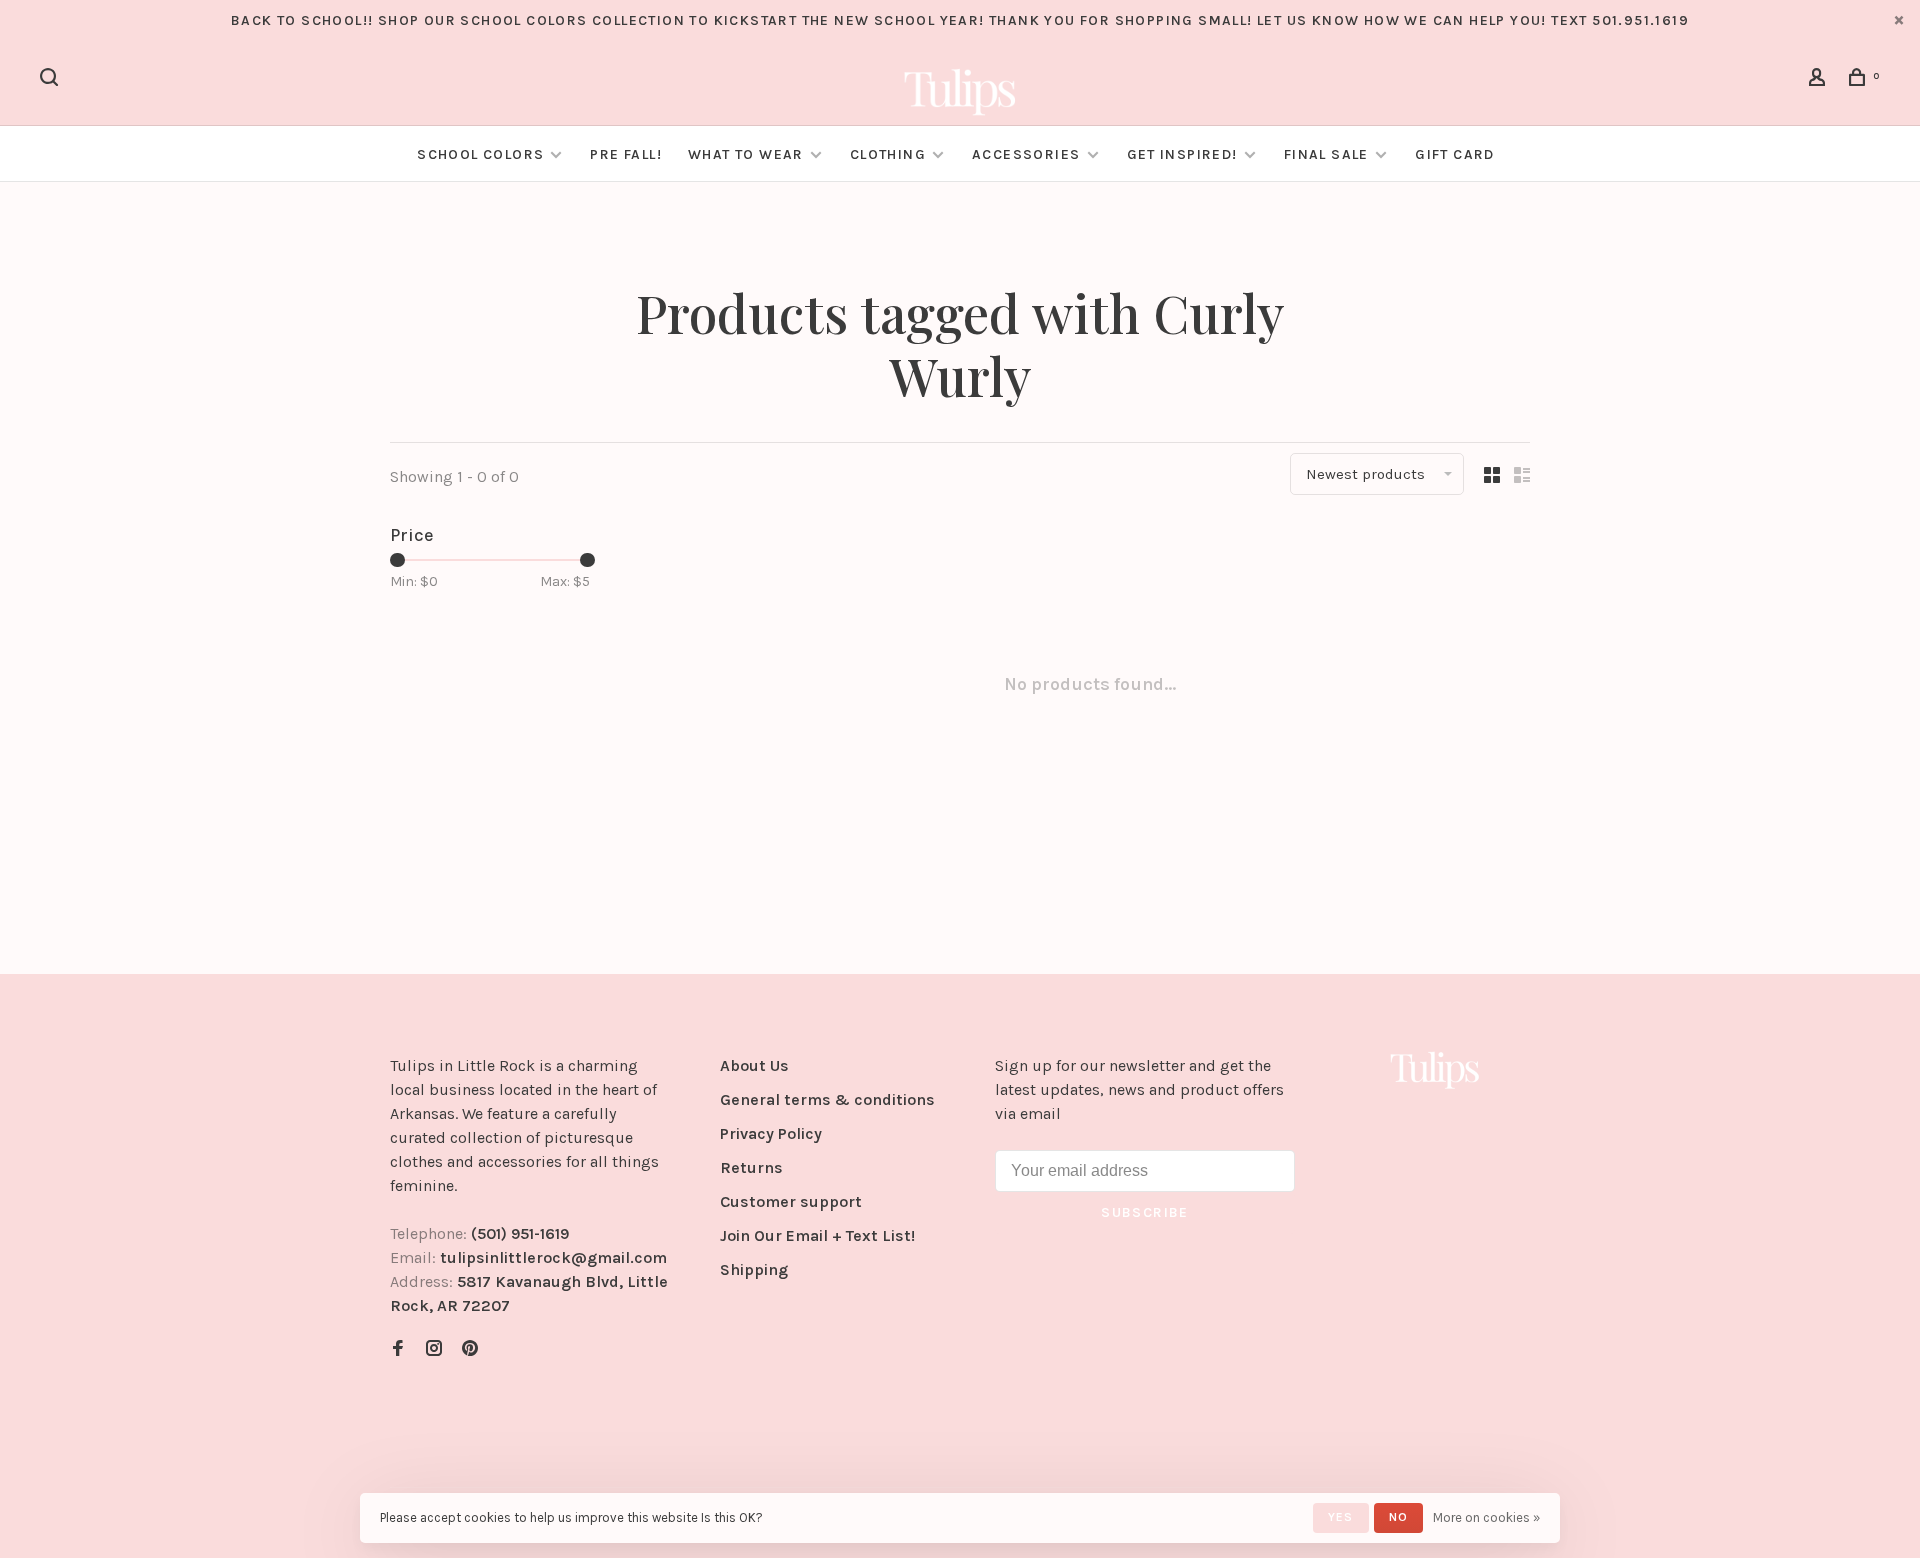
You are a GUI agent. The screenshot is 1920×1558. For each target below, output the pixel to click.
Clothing (888, 154)
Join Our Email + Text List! (817, 1235)
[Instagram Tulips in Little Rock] (434, 1349)
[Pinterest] (470, 1349)
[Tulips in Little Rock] (1435, 1069)
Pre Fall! (626, 154)
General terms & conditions (827, 1099)
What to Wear (746, 154)
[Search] (52, 80)
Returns (751, 1167)
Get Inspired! (1182, 154)
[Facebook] (398, 1349)
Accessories (1026, 154)
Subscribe (1145, 1212)
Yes (1341, 1517)
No (1398, 1517)
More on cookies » (1486, 1517)
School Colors (480, 154)
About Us (754, 1065)
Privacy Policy (771, 1133)
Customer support (791, 1201)
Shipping (754, 1269)
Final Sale (1328, 154)
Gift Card (1455, 154)
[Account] (1820, 80)
